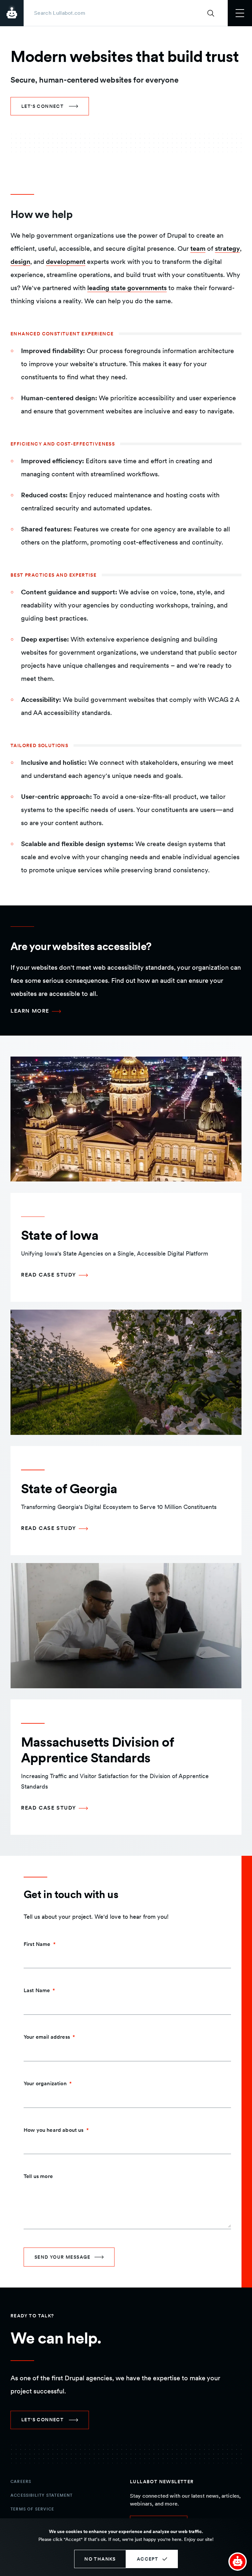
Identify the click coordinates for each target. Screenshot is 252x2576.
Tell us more (38, 2176)
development (66, 262)
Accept (147, 2559)
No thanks (100, 2559)
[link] (50, 106)
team (198, 248)
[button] (238, 2562)
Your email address (47, 2037)
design (20, 262)
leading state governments (127, 288)
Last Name (37, 1990)
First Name (37, 1944)
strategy (227, 248)
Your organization (45, 2083)
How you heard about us (54, 2130)
